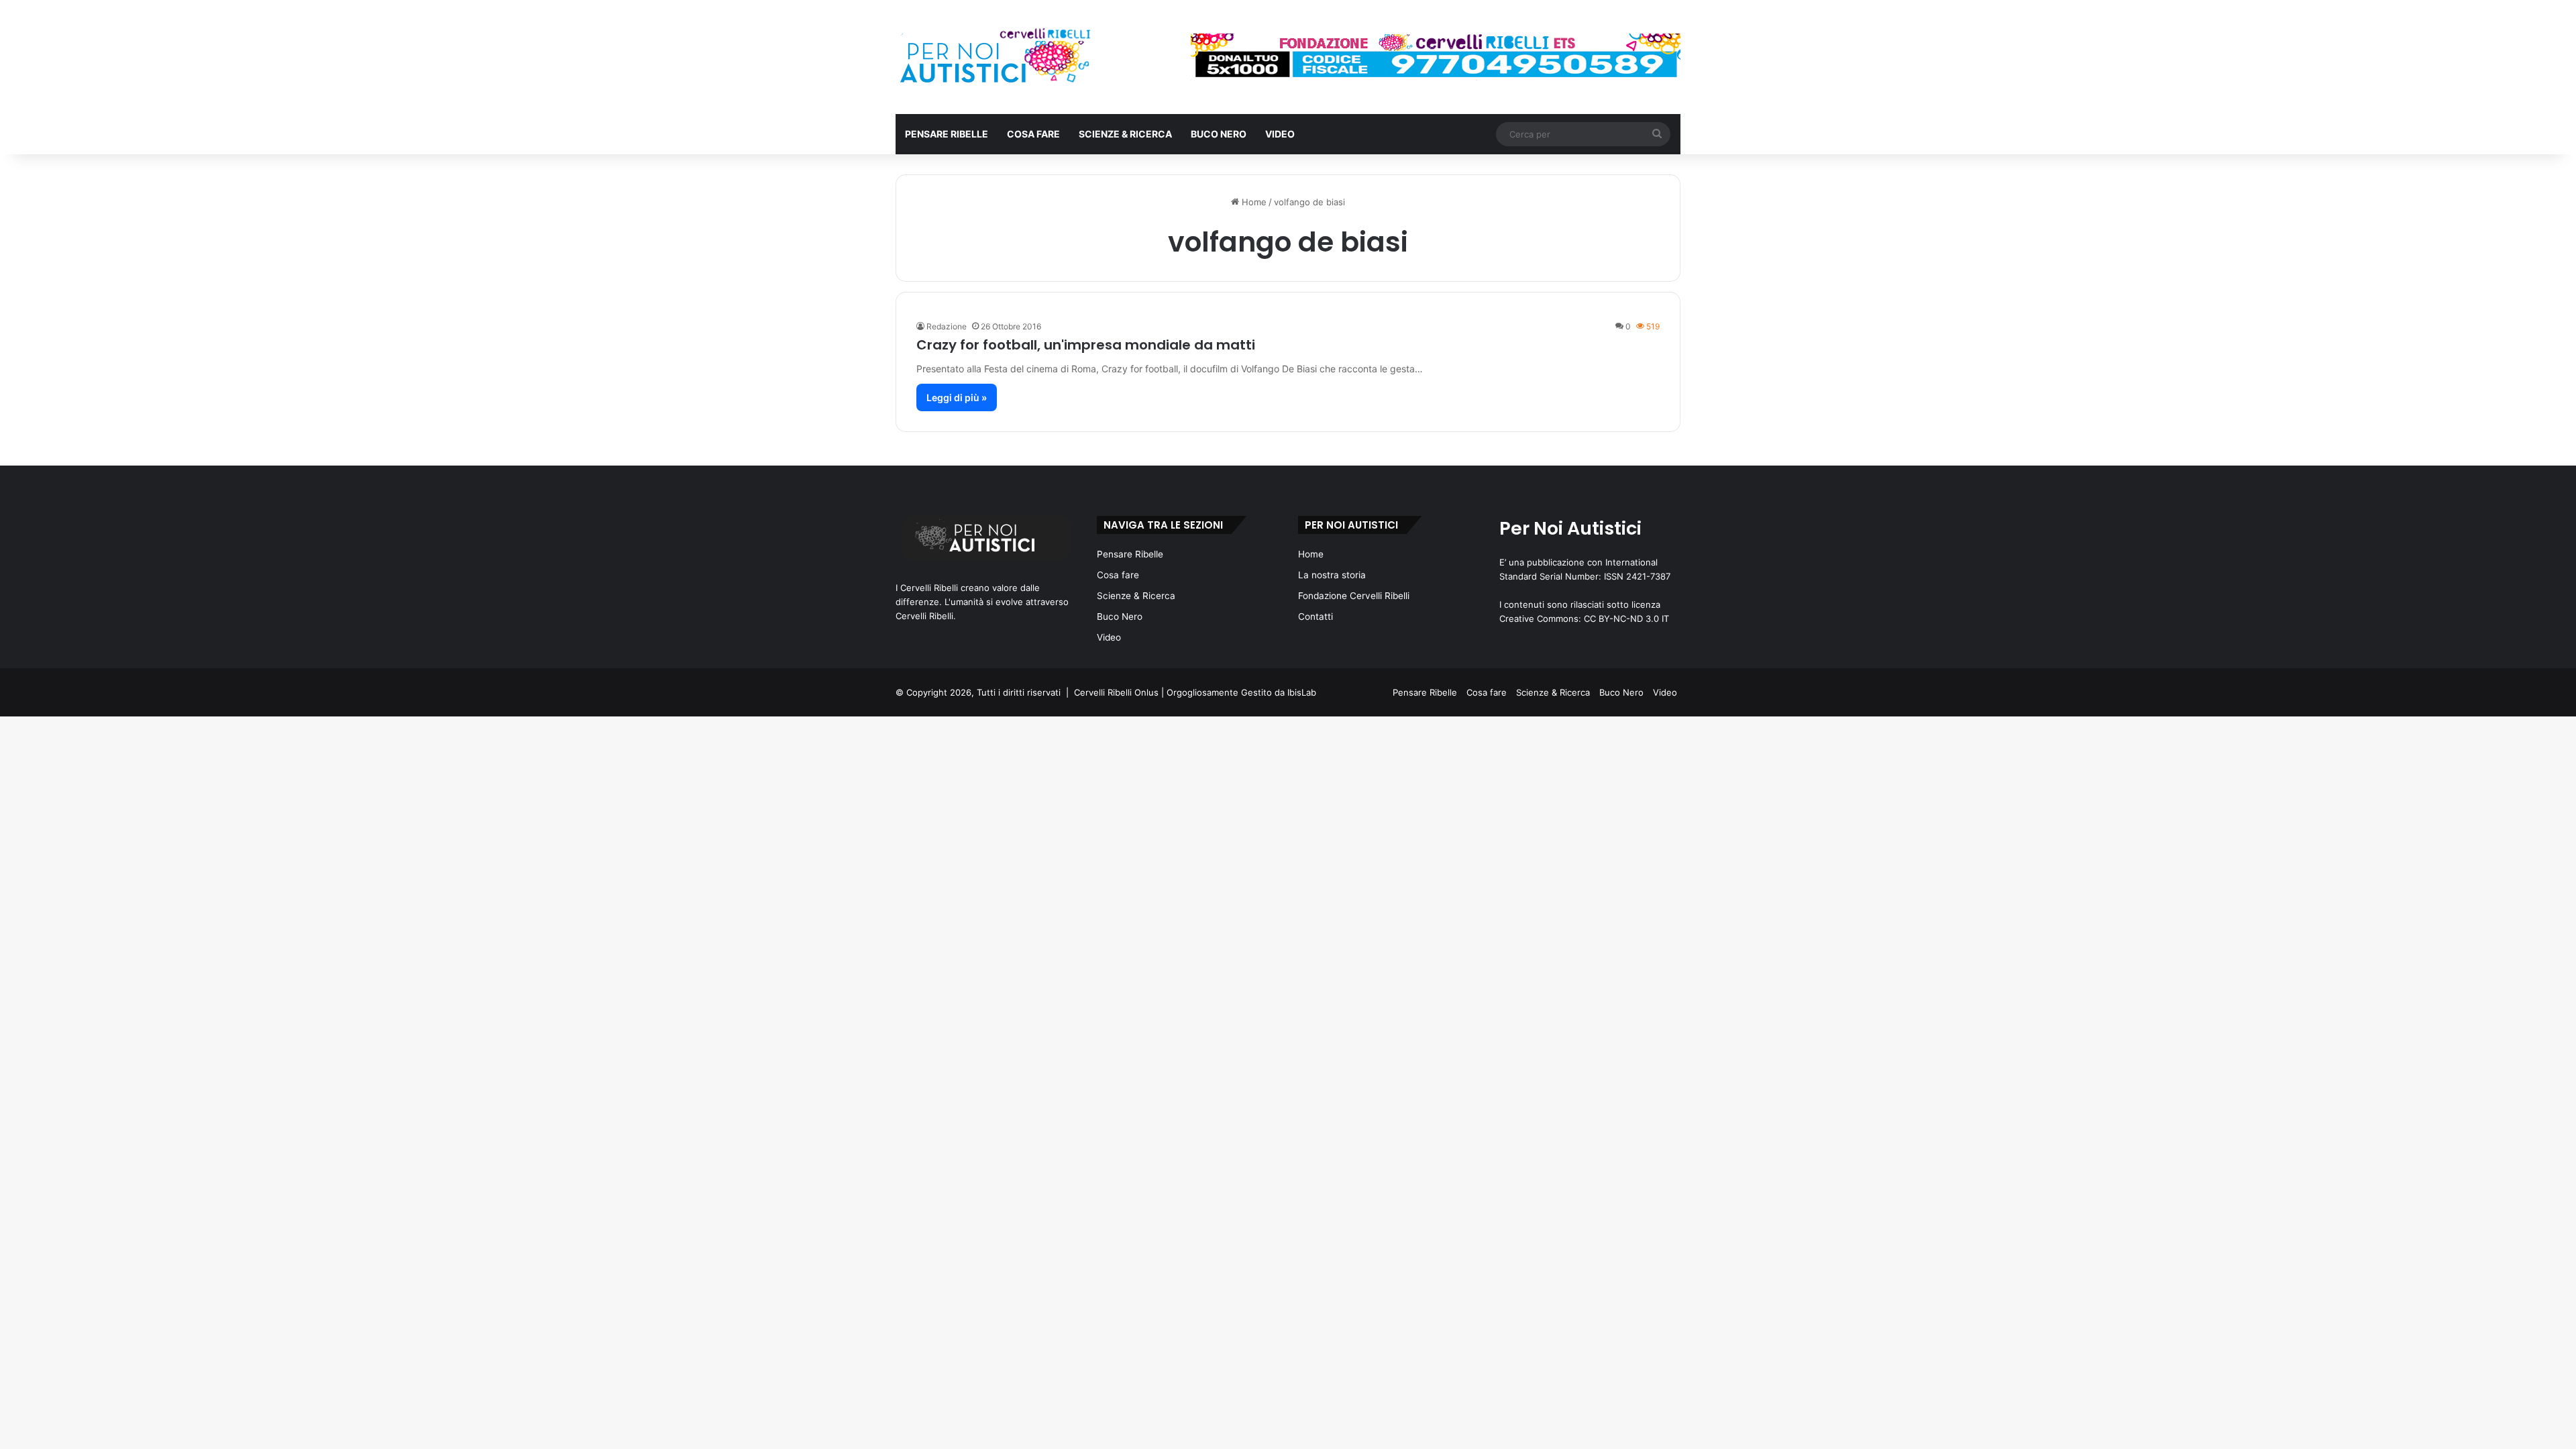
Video (1280, 134)
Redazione (947, 326)
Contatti (1316, 616)
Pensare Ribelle (947, 134)
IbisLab (1302, 692)
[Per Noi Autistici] (994, 57)
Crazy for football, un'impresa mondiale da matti (1086, 345)
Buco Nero (1219, 134)
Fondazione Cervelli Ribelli (1354, 596)
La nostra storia (1332, 575)
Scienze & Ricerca (1125, 134)
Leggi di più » (957, 397)
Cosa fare (1033, 134)
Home (1253, 202)
